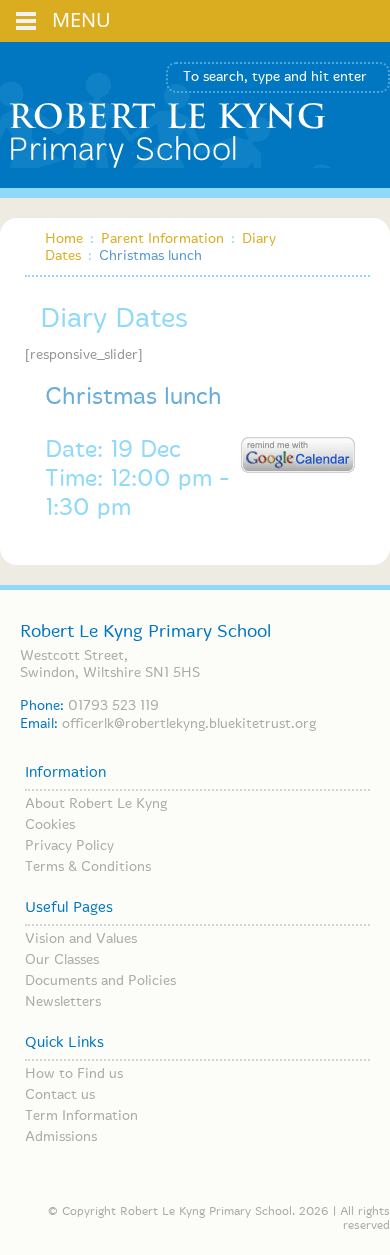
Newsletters (63, 1002)
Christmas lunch (133, 398)
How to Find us (74, 1074)
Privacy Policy (69, 846)
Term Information (81, 1116)
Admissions (61, 1137)
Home (64, 239)
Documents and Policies (100, 981)
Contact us (60, 1095)
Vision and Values (81, 939)
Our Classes (62, 960)
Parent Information (162, 239)
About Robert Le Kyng (96, 804)
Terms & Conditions (88, 867)
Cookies (50, 825)
